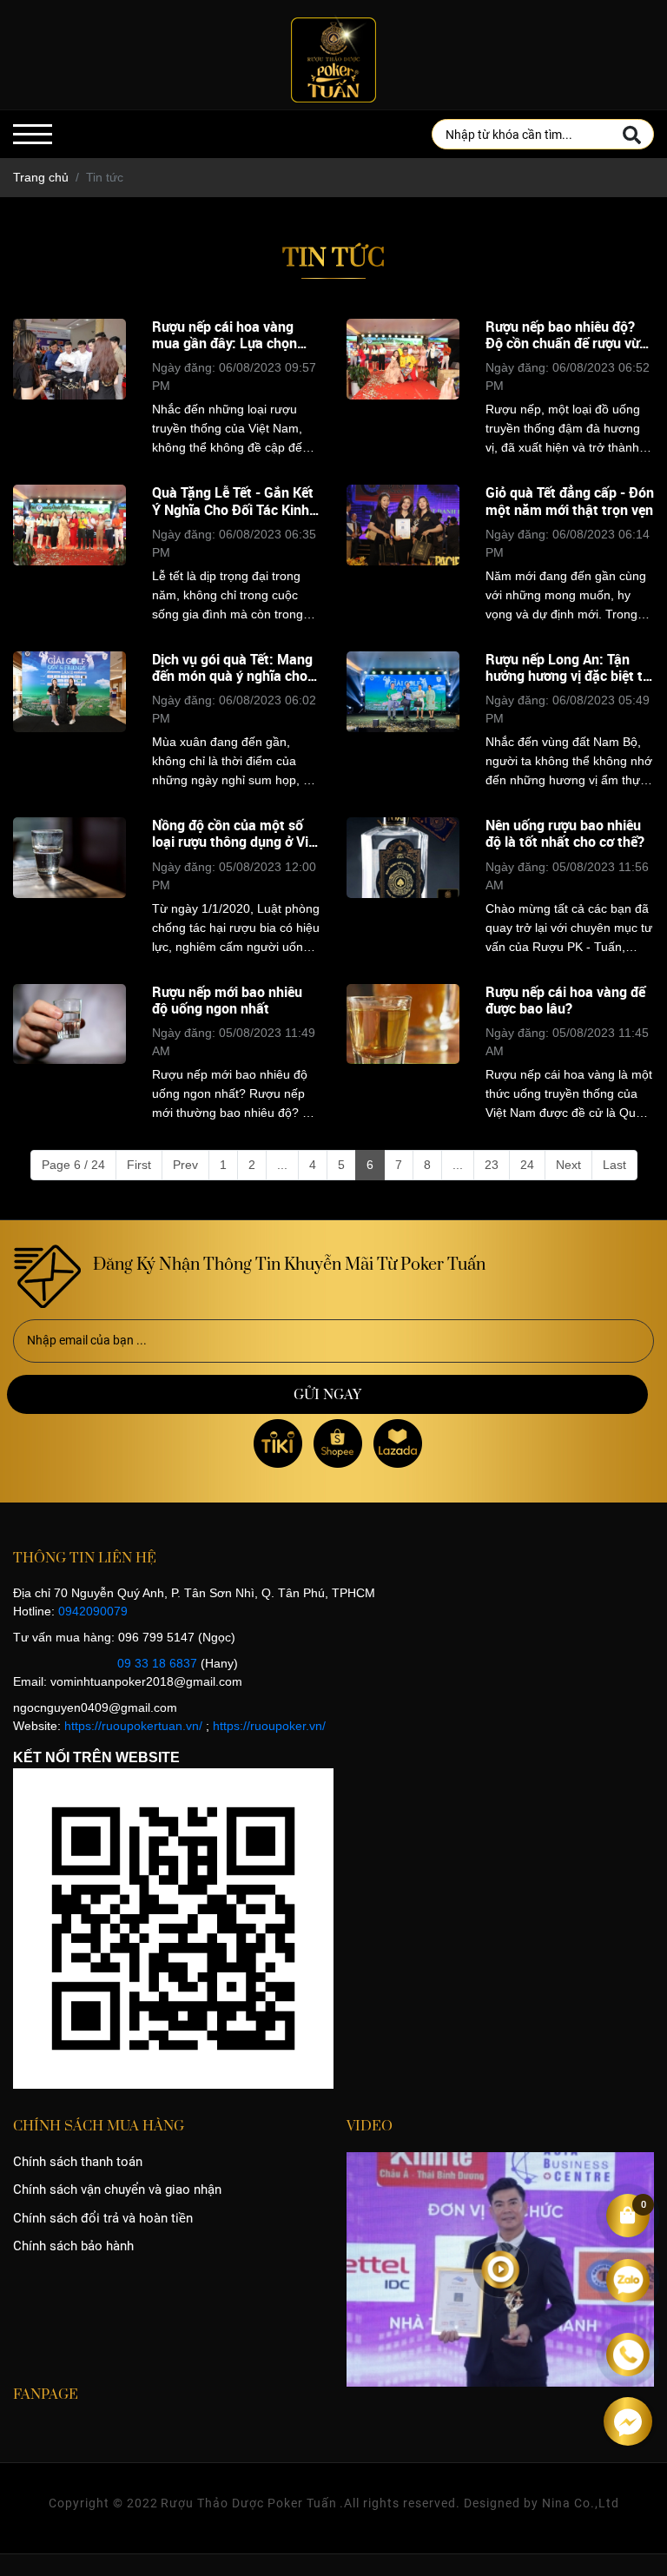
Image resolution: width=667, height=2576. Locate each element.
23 (492, 1165)
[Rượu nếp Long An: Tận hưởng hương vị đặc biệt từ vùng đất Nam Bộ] (403, 720)
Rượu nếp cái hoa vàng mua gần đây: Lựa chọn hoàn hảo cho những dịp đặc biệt (227, 335)
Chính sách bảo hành (73, 2246)
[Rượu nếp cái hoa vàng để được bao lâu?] (403, 1053)
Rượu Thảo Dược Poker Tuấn (249, 2503)
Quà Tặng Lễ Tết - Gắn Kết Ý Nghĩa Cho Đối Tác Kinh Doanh (233, 501)
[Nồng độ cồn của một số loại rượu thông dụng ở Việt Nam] (69, 886)
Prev (185, 1165)
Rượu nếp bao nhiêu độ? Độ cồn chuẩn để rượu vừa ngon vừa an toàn (566, 335)
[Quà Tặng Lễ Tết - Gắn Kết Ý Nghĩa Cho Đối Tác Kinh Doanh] (69, 554)
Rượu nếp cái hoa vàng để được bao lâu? (565, 1001)
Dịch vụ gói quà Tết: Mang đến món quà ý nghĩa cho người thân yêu (232, 668)
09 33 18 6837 (157, 1663)
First (139, 1165)
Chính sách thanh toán (78, 2162)
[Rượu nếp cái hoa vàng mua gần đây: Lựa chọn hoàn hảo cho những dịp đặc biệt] (69, 388)
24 (527, 1165)
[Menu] (33, 134)
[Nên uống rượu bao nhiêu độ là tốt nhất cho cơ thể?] (403, 886)
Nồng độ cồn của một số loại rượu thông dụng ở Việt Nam (236, 834)
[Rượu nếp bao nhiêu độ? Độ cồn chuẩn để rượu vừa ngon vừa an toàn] (403, 388)
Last (614, 1165)
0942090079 (93, 1611)
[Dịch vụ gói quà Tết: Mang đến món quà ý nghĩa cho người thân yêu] (69, 720)
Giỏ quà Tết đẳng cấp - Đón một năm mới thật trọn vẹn (570, 501)
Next (568, 1165)
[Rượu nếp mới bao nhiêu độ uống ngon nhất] (69, 1053)
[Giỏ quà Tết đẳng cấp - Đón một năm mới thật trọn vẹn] (403, 554)
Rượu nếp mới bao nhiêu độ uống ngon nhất (227, 1001)
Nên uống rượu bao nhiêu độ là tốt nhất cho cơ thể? (565, 834)
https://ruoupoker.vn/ (269, 1726)
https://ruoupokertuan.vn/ (133, 1726)
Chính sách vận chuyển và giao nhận (117, 2190)
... (282, 1165)
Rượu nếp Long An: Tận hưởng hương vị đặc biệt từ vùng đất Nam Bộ (568, 668)
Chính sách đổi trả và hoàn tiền (103, 2218)
